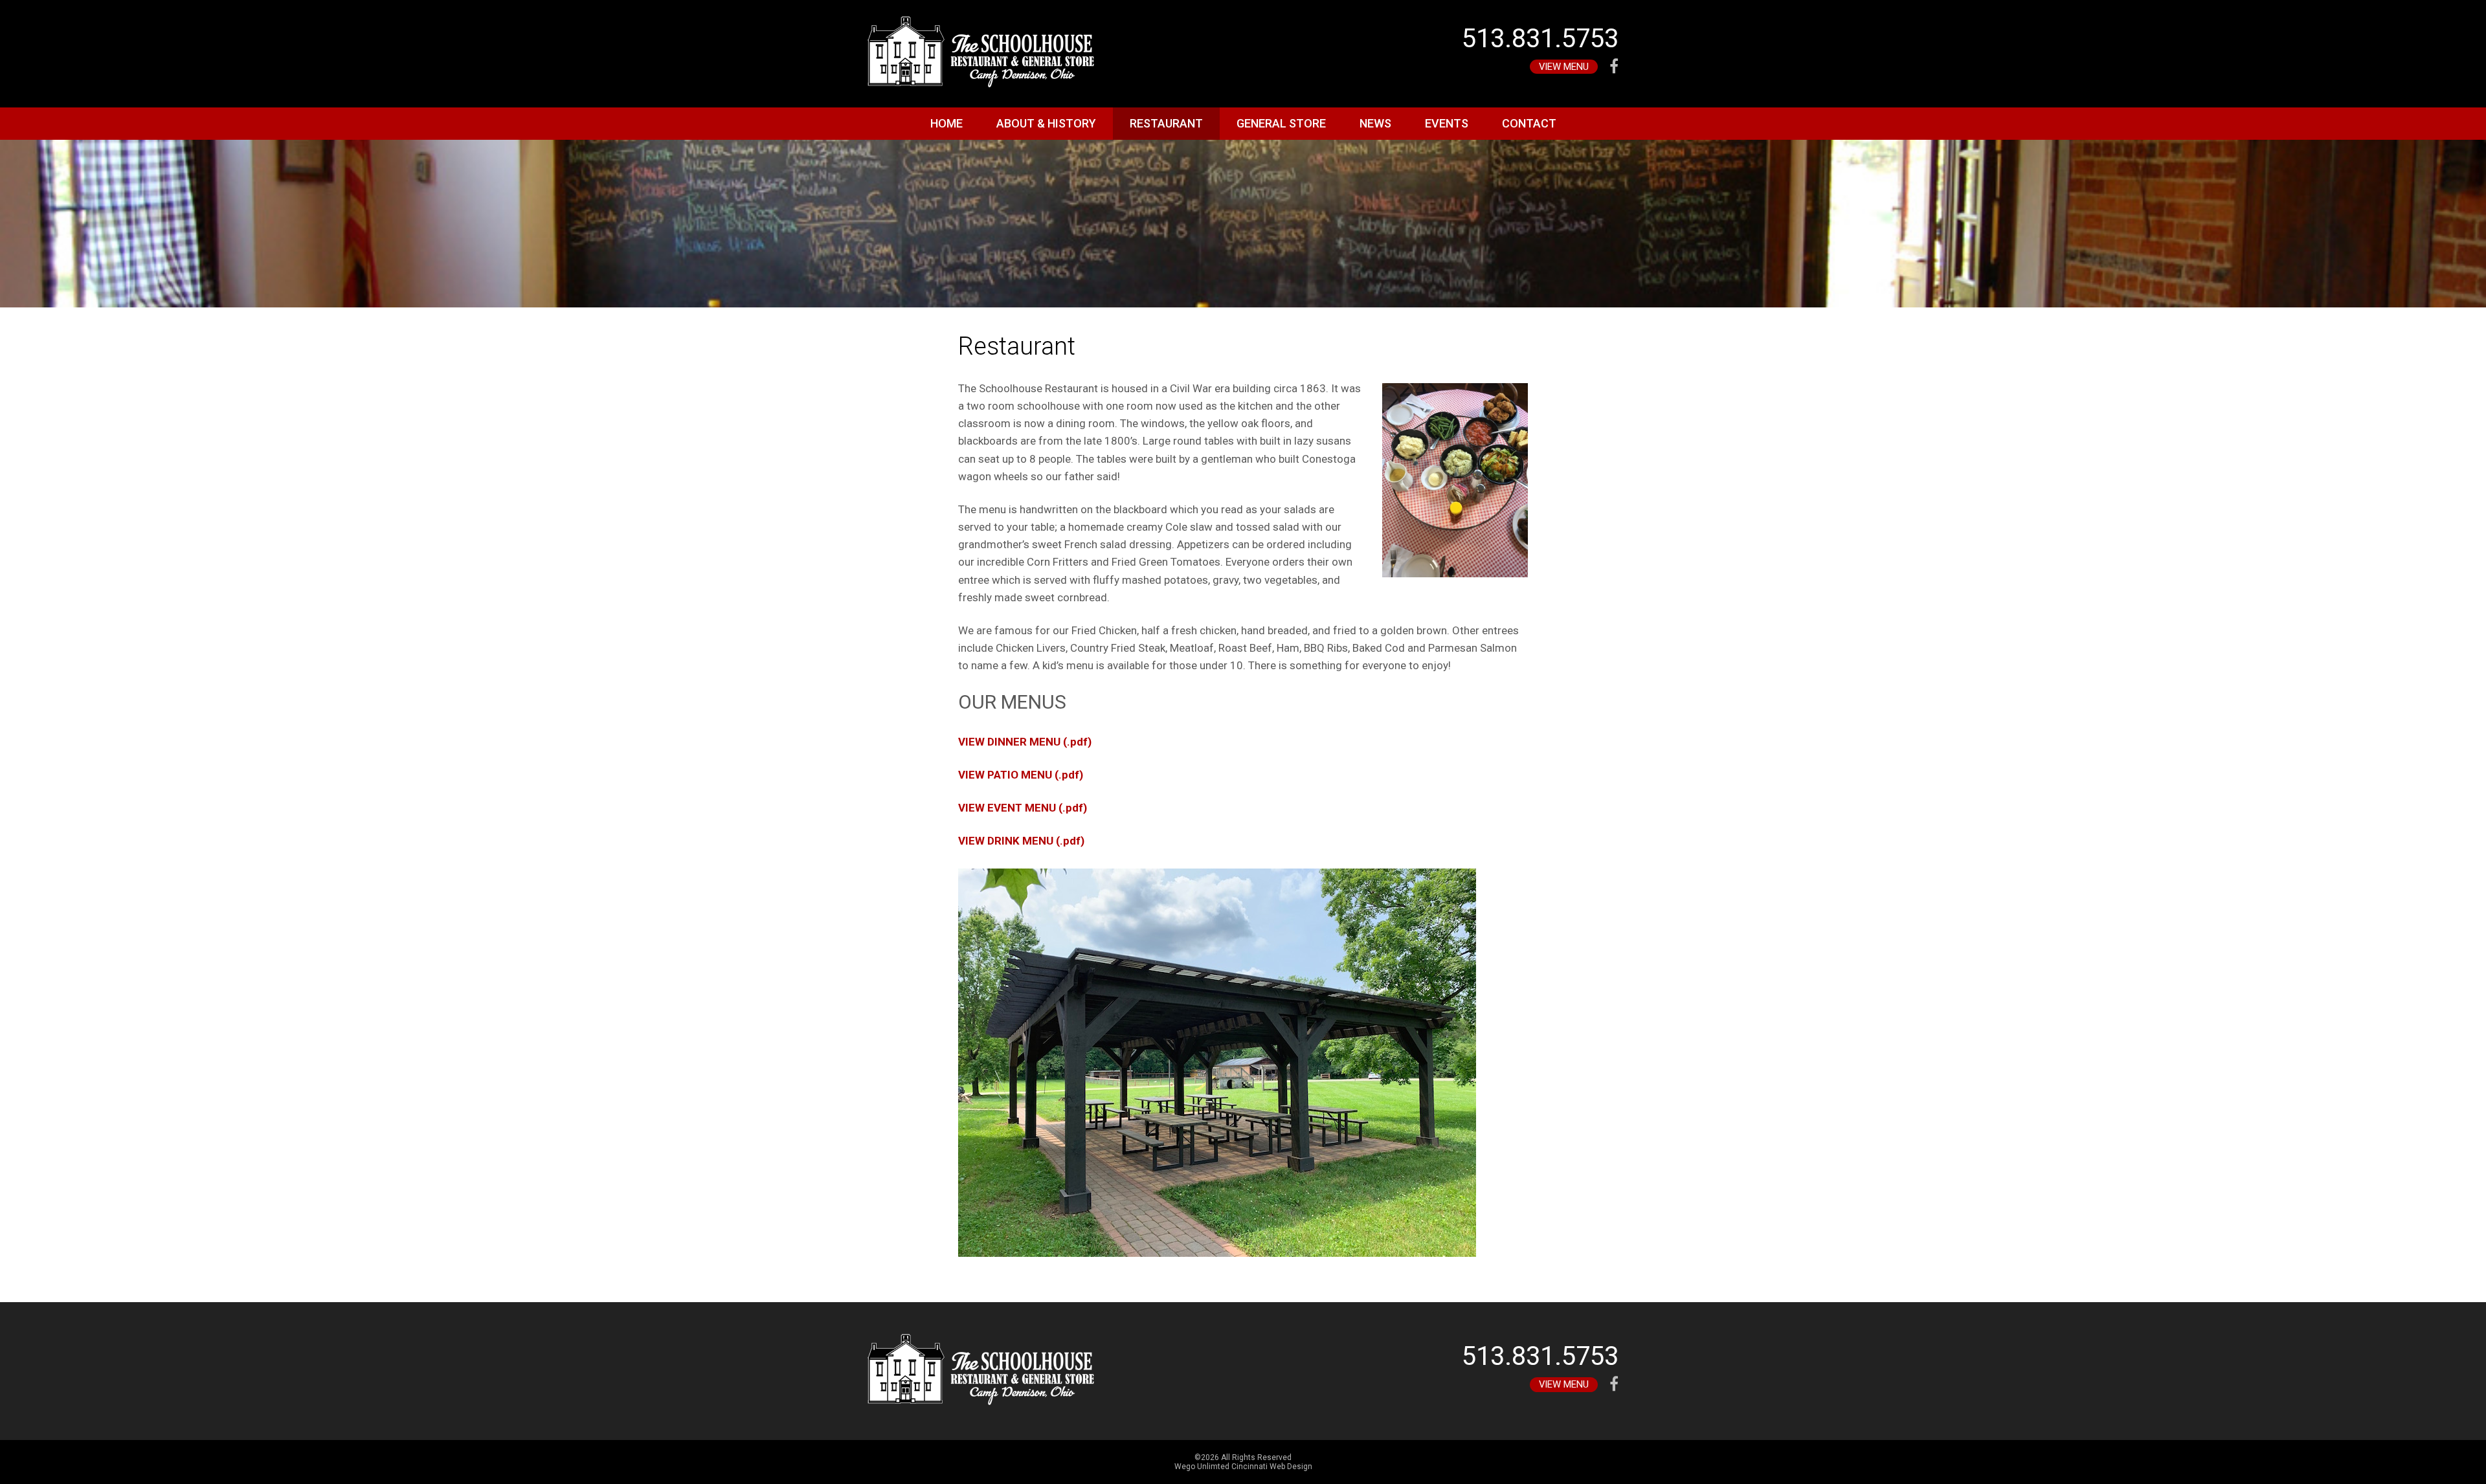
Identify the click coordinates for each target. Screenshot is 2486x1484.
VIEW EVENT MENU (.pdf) (1023, 808)
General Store (1281, 123)
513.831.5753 (1540, 39)
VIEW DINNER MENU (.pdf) (1025, 742)
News (1375, 123)
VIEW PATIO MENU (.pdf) (1021, 775)
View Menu (1564, 67)
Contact (1529, 123)
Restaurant (1166, 123)
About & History (1046, 123)
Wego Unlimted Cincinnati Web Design (1243, 1467)
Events (1447, 123)
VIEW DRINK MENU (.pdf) (1021, 841)
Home (946, 123)
